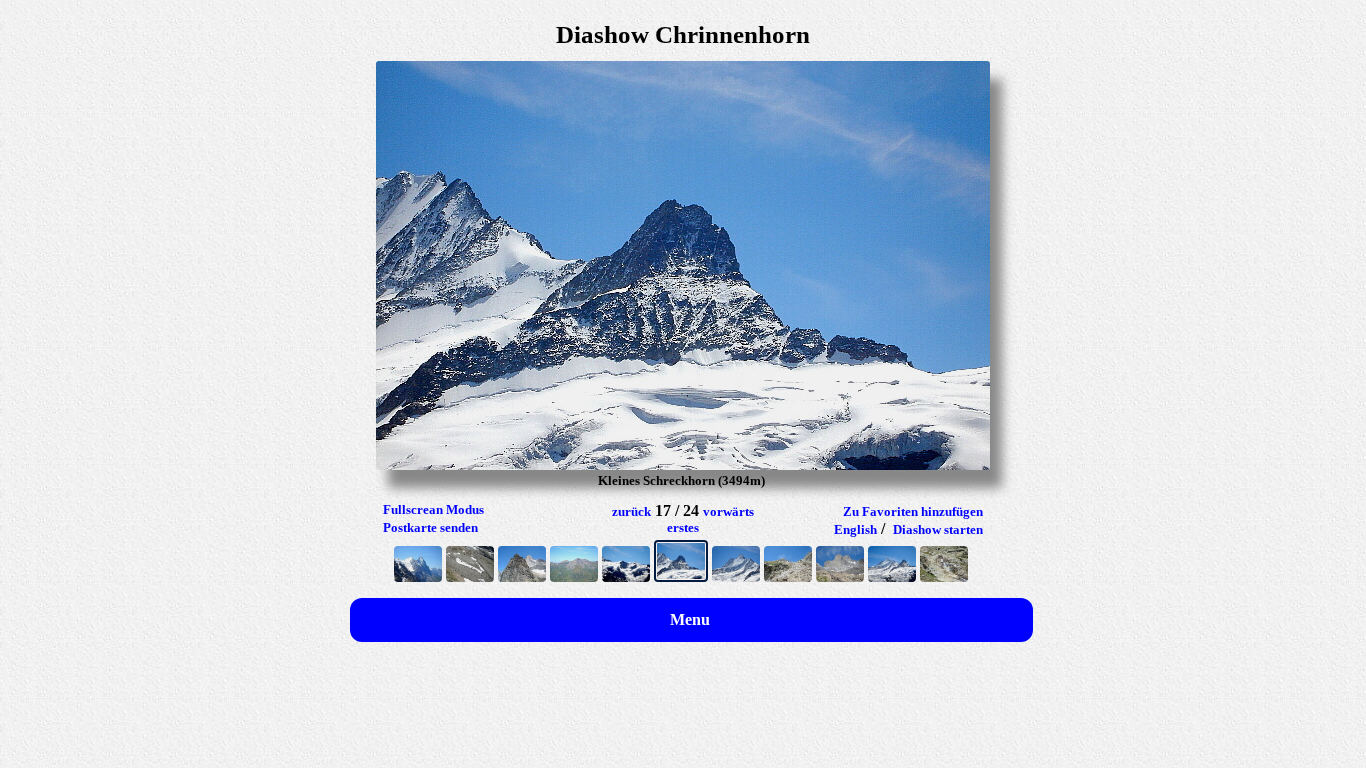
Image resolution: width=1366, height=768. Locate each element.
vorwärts (728, 511)
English (855, 529)
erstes (683, 527)
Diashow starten (938, 529)
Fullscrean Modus (433, 509)
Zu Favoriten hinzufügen (913, 511)
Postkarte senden (430, 527)
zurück (631, 511)
